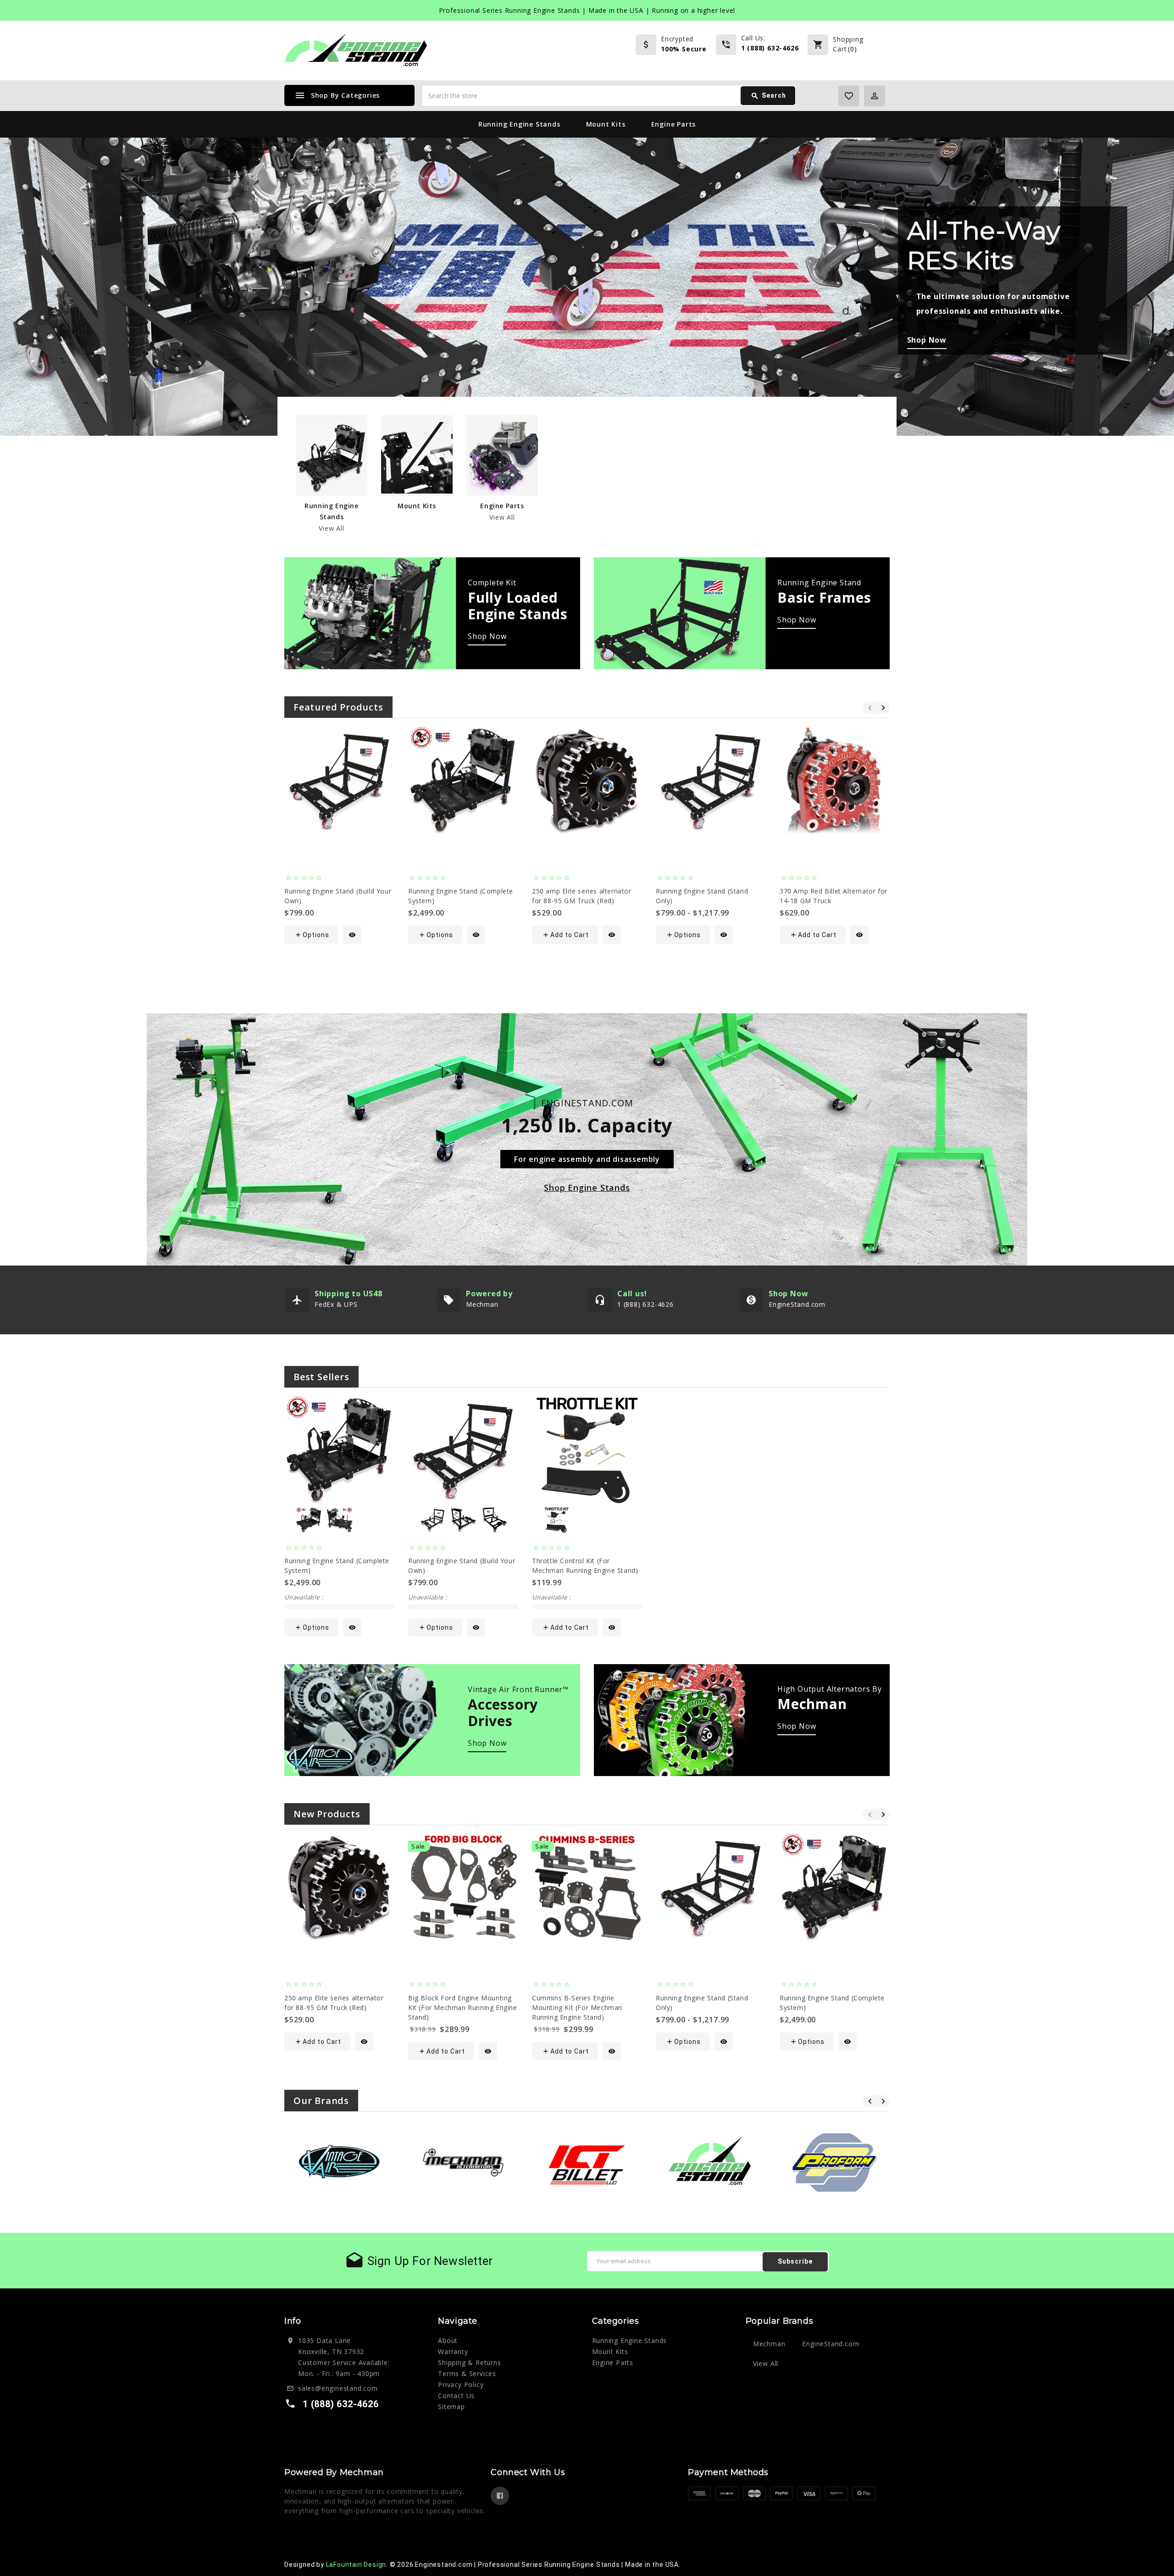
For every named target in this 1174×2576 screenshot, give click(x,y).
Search (768, 96)
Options (312, 935)
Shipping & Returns (469, 2362)
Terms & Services (467, 2373)
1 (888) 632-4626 (770, 48)
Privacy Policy (461, 2384)
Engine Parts (674, 124)
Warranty (453, 2351)
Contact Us (456, 2396)
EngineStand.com (831, 2344)
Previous (44, 278)
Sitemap (451, 2407)
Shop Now (487, 636)
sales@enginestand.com (338, 2388)
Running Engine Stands (519, 124)
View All (331, 528)
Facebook (500, 2496)
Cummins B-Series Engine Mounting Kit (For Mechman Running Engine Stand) (577, 2007)
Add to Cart (565, 935)
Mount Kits (606, 124)
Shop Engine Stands (587, 1188)
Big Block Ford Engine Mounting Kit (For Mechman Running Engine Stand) (463, 2007)
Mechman (769, 2344)
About (448, 2340)
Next (1130, 278)
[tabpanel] (587, 287)
